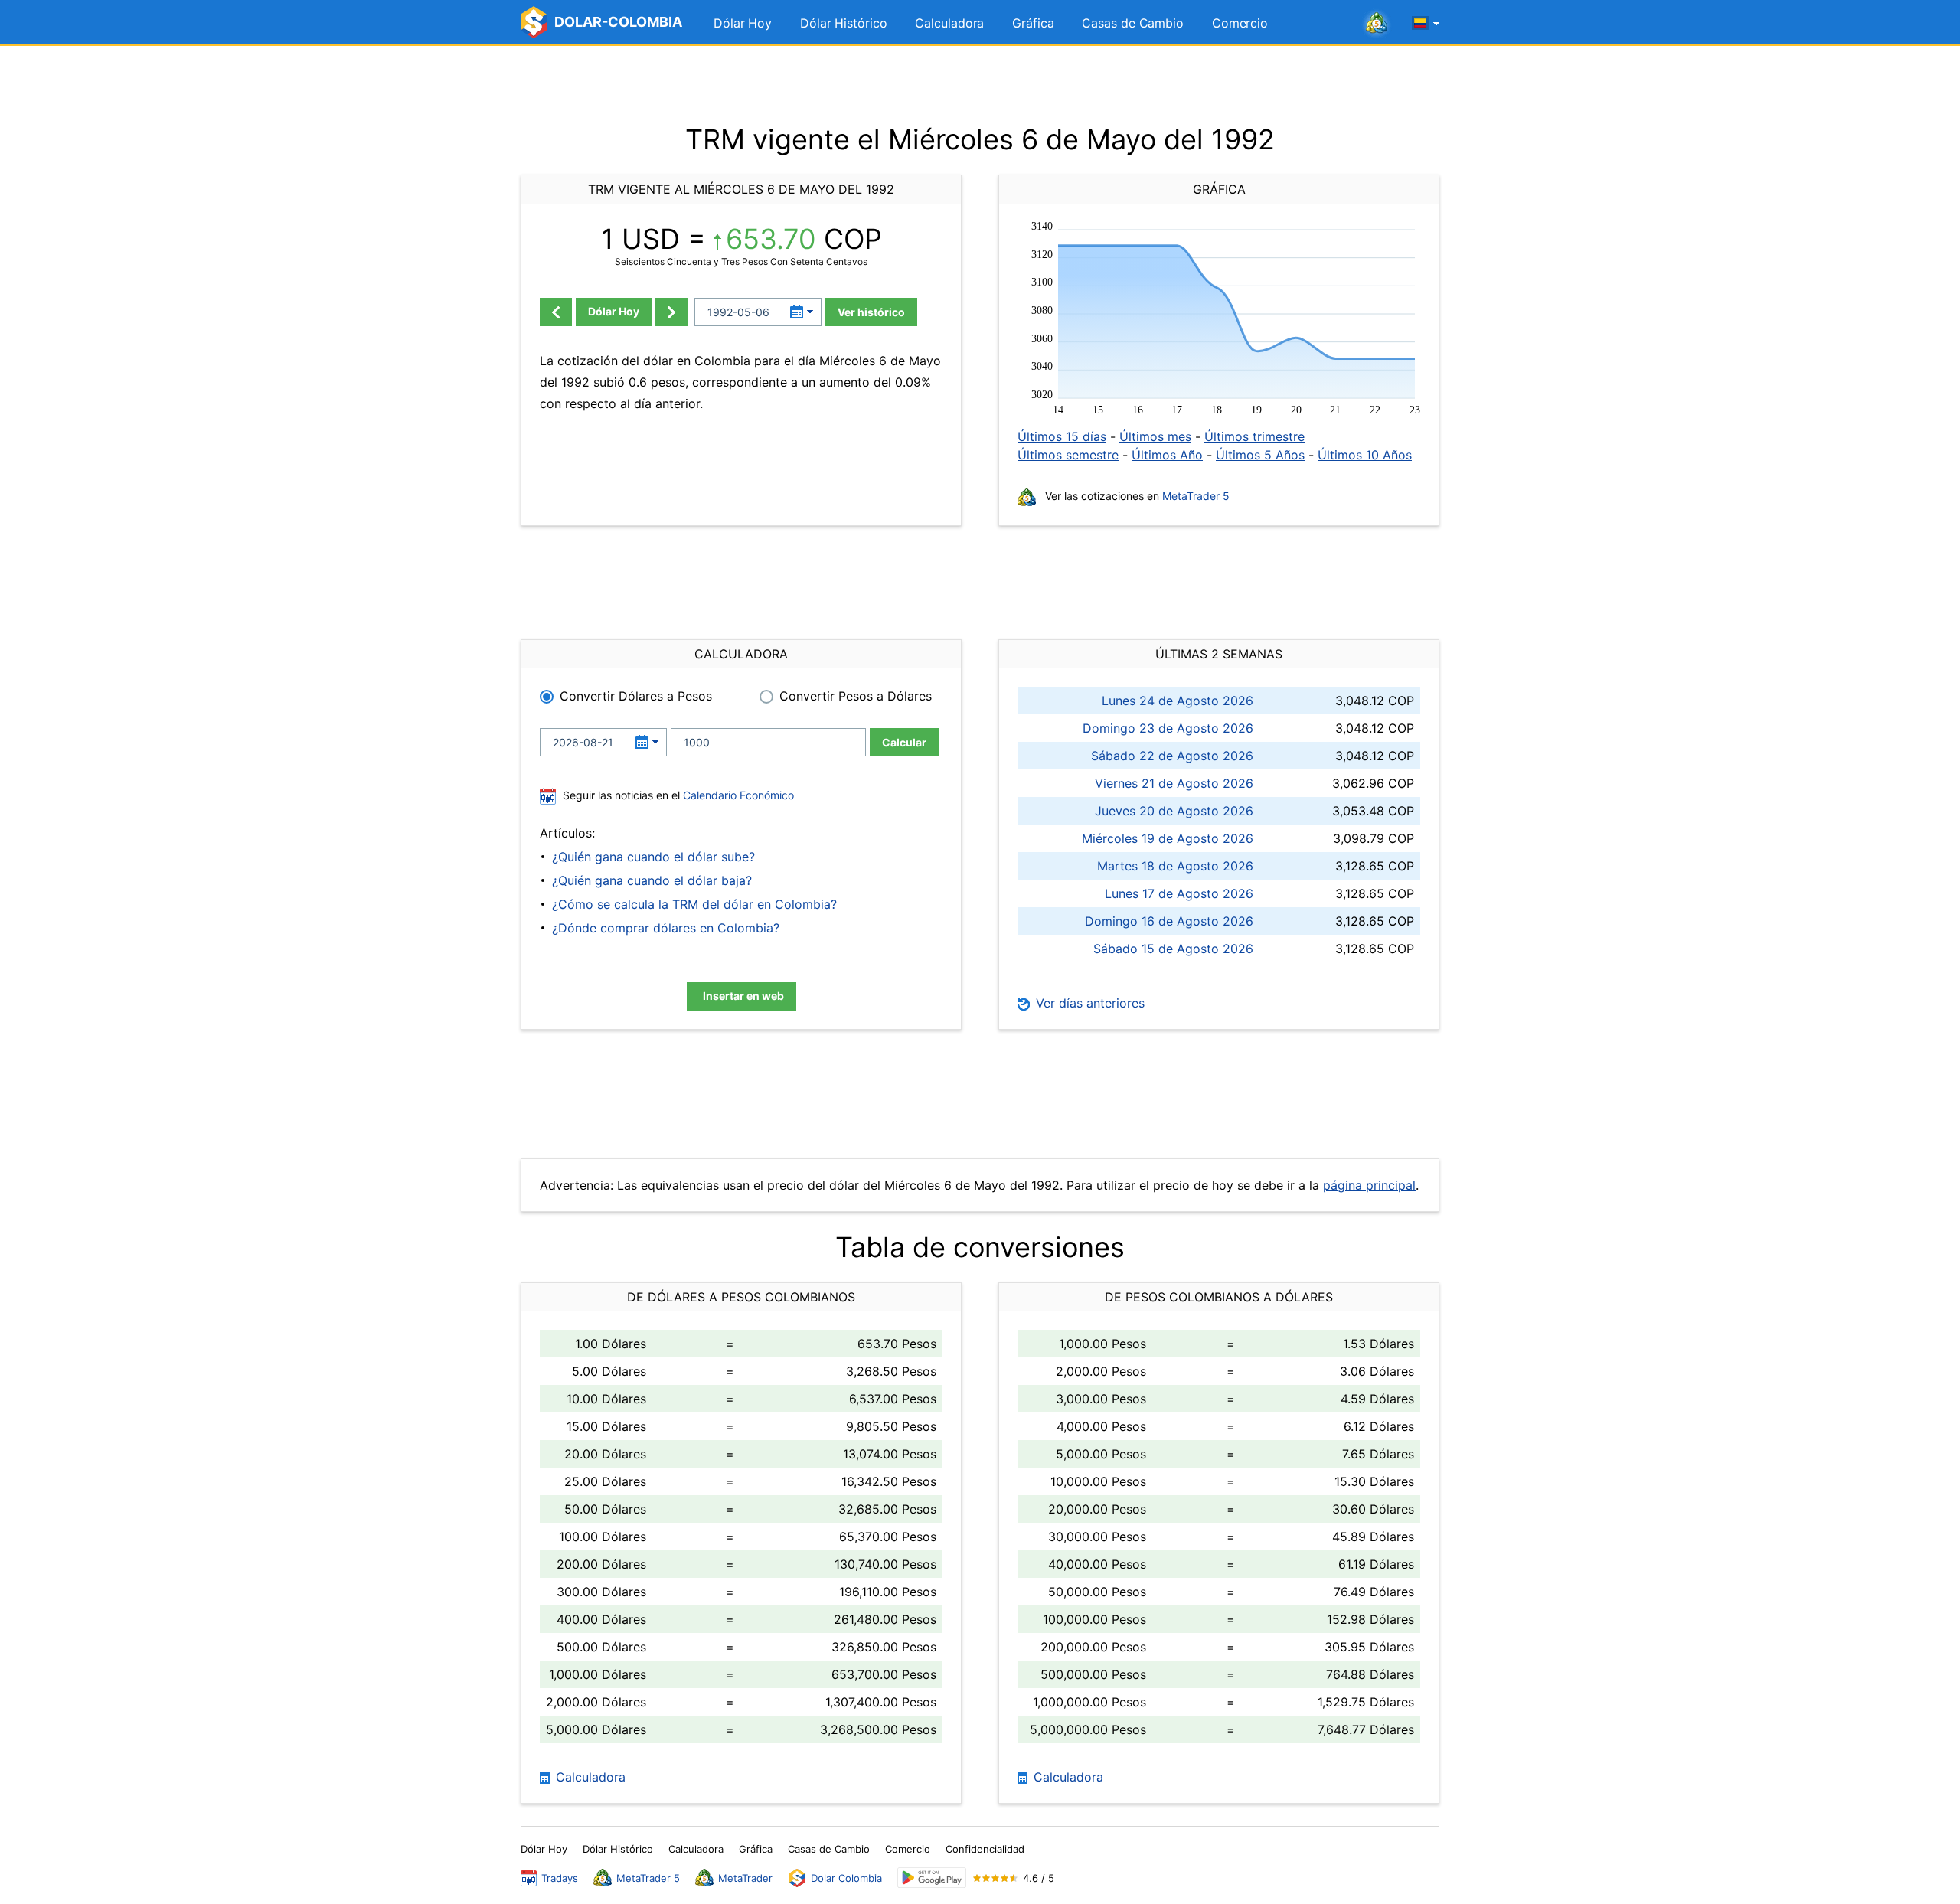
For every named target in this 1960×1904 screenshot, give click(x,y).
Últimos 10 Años (1365, 455)
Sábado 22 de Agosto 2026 (1172, 756)
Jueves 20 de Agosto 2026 (1174, 811)
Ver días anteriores (1088, 1003)
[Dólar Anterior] (556, 312)
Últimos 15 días (1062, 436)
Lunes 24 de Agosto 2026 (1178, 701)
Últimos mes (1155, 436)
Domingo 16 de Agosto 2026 (1169, 921)
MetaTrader (745, 1878)
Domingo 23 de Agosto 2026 (1168, 728)
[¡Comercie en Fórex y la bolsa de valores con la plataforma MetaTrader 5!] (1377, 24)
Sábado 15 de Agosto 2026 (1173, 949)
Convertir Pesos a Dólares (856, 696)
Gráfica (1033, 23)
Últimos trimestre (1254, 436)
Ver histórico (871, 312)
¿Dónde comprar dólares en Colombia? (666, 928)
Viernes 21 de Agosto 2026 (1174, 783)
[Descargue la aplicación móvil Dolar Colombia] (932, 1878)
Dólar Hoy (743, 23)
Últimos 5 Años (1260, 455)
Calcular (904, 742)
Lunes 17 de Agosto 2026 (1179, 893)
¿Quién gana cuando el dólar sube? (653, 857)
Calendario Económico (737, 795)
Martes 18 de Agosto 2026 (1175, 866)
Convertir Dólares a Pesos (636, 696)
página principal (1369, 1185)
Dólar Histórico (844, 23)
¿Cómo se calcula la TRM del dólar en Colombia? (694, 904)
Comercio (1240, 23)
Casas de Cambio (1133, 23)
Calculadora (949, 23)
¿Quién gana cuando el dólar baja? (652, 880)
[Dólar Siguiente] (671, 312)
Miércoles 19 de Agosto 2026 (1168, 838)
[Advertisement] (980, 84)
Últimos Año (1167, 455)
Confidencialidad (985, 1849)
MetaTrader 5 (1196, 496)
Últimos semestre (1068, 455)
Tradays (560, 1878)
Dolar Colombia (846, 1878)
